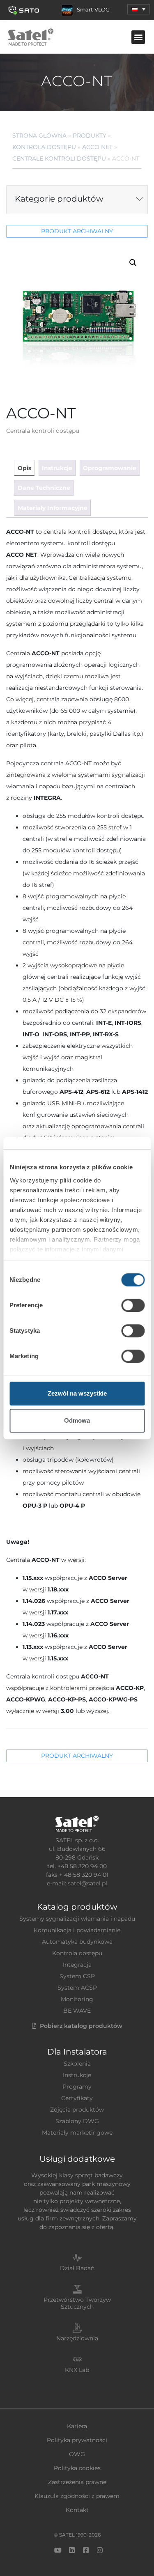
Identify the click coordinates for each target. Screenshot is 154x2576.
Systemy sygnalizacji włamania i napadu (77, 1919)
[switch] (133, 1305)
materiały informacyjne (53, 508)
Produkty (90, 135)
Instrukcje (77, 2075)
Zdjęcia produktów (77, 2110)
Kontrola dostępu (44, 147)
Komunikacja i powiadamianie (77, 1930)
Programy (77, 2087)
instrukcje (57, 468)
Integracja (77, 1965)
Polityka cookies (77, 2468)
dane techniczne (44, 488)
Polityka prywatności (77, 2440)
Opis (24, 468)
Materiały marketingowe (77, 2133)
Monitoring (77, 1999)
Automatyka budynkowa (77, 1942)
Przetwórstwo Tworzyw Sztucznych (77, 2303)
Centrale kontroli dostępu (59, 158)
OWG (77, 2454)
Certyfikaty (77, 2098)
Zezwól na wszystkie (77, 1393)
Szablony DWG (77, 2121)
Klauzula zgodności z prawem (77, 2496)
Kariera (77, 2426)
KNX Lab (77, 2370)
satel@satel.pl (87, 1883)
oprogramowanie (110, 468)
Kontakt (77, 2510)
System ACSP (77, 1988)
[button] (139, 9)
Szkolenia (77, 2064)
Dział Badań (77, 2268)
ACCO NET (97, 147)
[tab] (24, 468)
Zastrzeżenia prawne (77, 2482)
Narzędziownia (77, 2338)
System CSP (77, 1976)
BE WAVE (77, 2011)
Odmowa (77, 1420)
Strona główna (39, 135)
